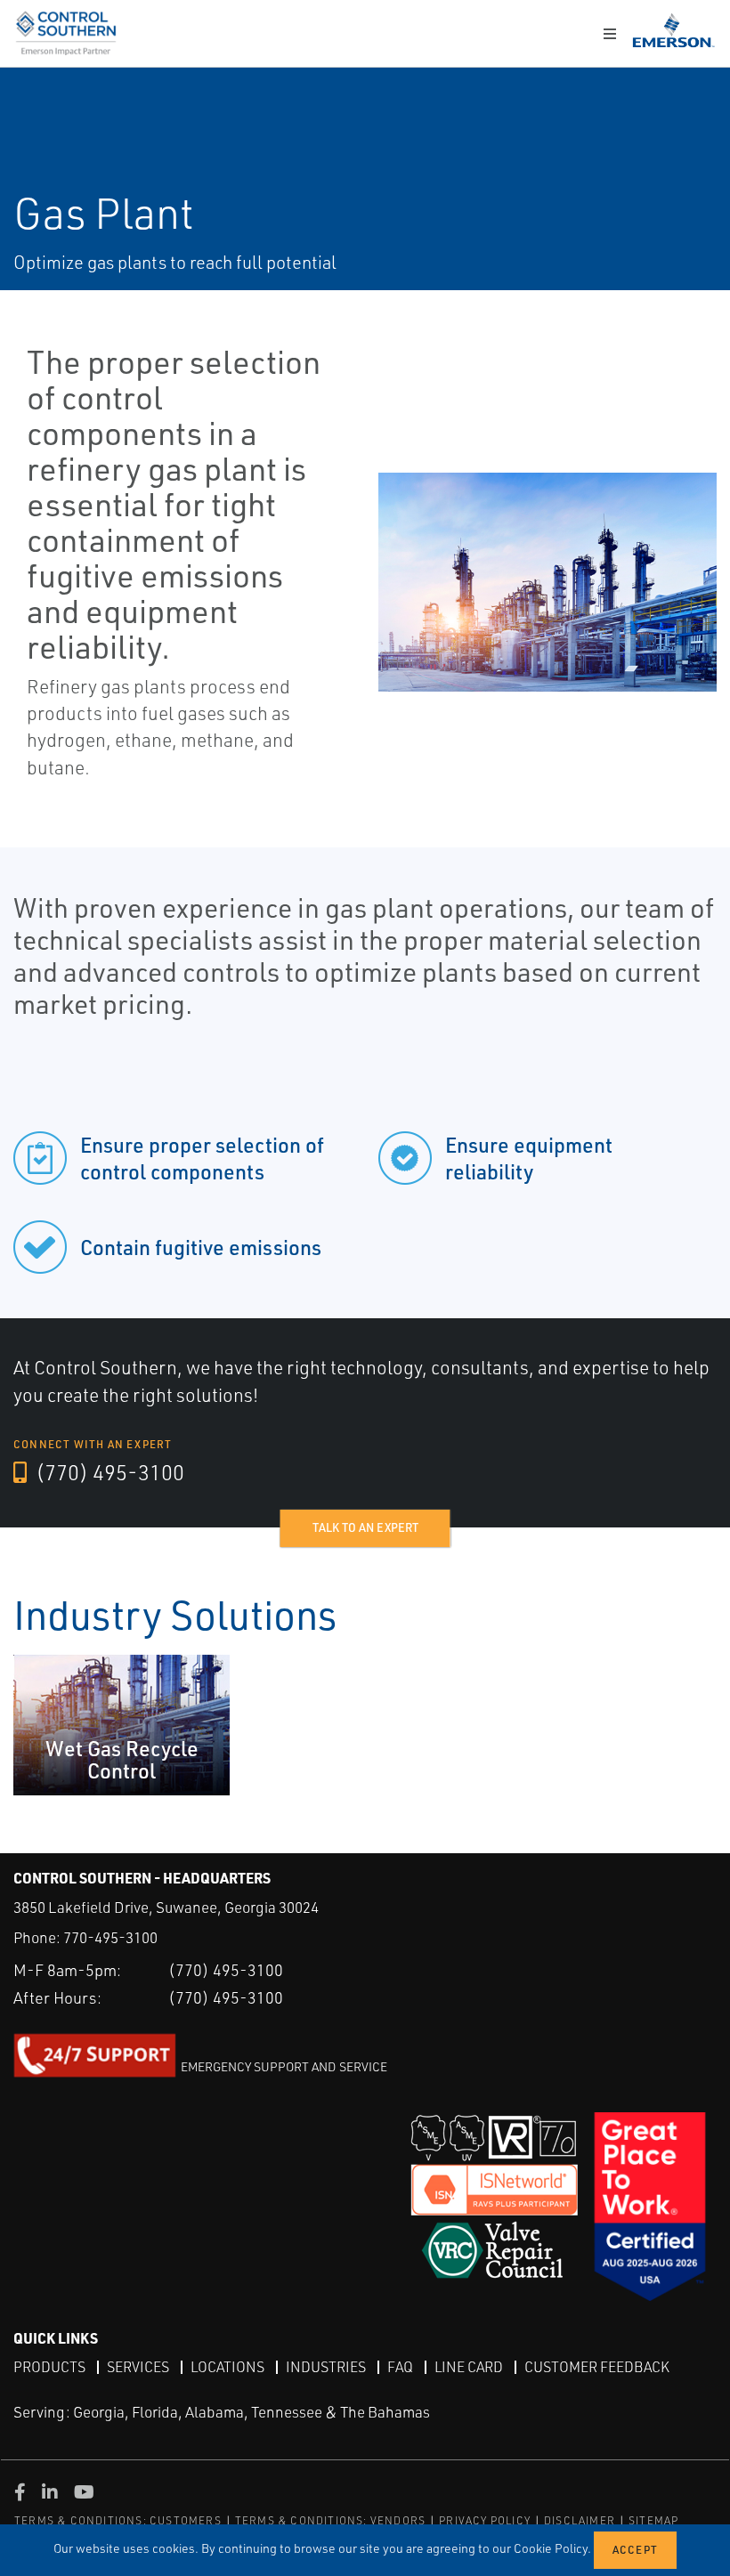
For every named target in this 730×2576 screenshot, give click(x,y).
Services (138, 2367)
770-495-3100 (110, 1937)
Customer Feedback (597, 2367)
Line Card (469, 2367)
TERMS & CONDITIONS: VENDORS (330, 2520)
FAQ (400, 2367)
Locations (227, 2367)
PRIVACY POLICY (485, 2520)
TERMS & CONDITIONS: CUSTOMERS (118, 2520)
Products (49, 2367)
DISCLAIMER (580, 2520)
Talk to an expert (365, 1527)
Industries (326, 2367)
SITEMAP (653, 2520)
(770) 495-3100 (108, 1472)
